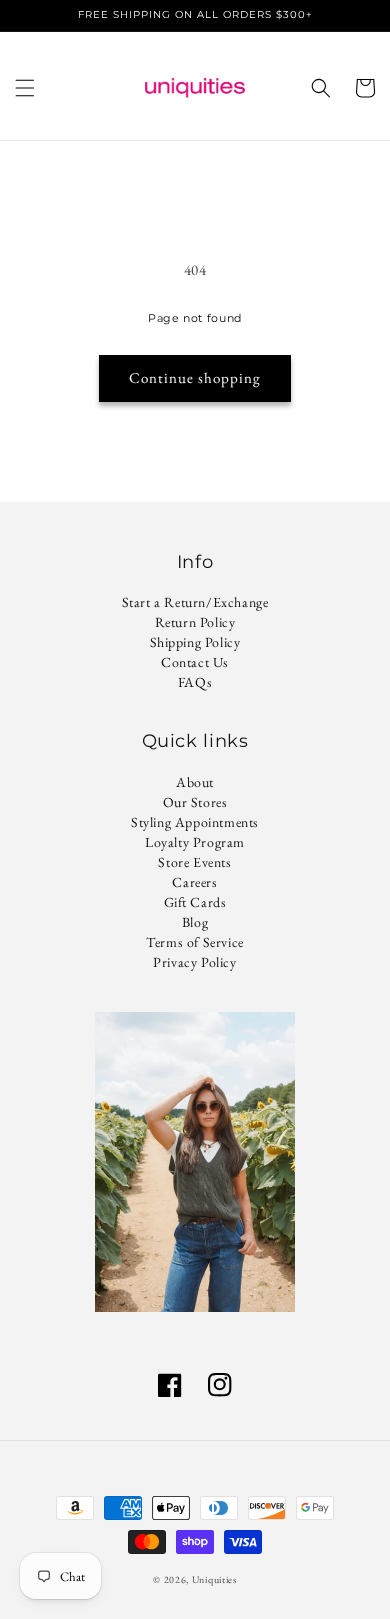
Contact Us (195, 662)
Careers (194, 882)
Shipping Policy (195, 642)
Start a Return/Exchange (195, 602)
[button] (25, 88)
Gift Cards (195, 902)
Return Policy (195, 622)
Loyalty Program (195, 842)
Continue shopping (195, 377)
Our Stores (195, 802)
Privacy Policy (194, 962)
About (195, 782)
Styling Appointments (195, 822)
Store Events (194, 862)
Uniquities (214, 1579)
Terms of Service (195, 942)
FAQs (195, 682)
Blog (195, 922)
